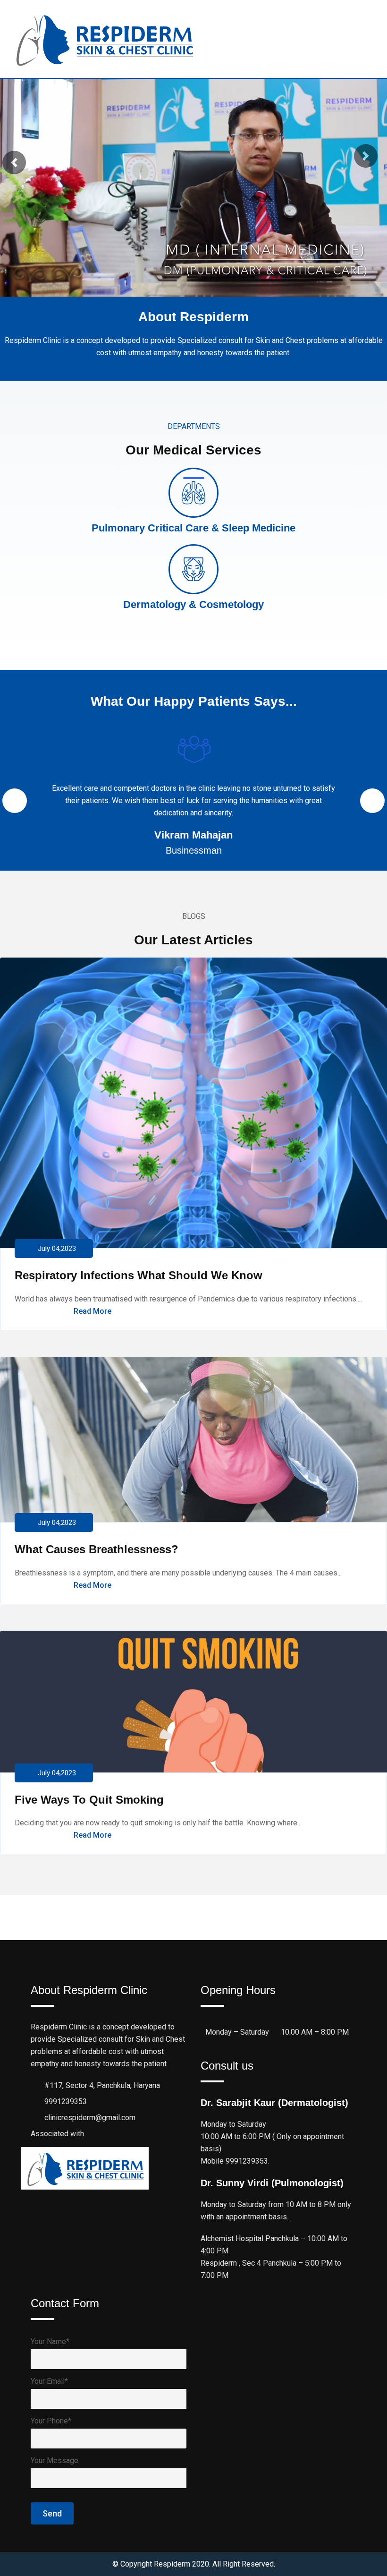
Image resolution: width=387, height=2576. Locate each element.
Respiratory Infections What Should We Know (139, 1275)
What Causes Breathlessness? (97, 1549)
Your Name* (50, 2341)
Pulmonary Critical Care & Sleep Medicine (193, 528)
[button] (14, 163)
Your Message (55, 2460)
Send (52, 2513)
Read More (93, 1311)
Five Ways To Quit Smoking (89, 1800)
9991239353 (66, 2101)
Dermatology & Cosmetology (193, 604)
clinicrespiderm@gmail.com (90, 2118)
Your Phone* (51, 2421)
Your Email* (49, 2381)
